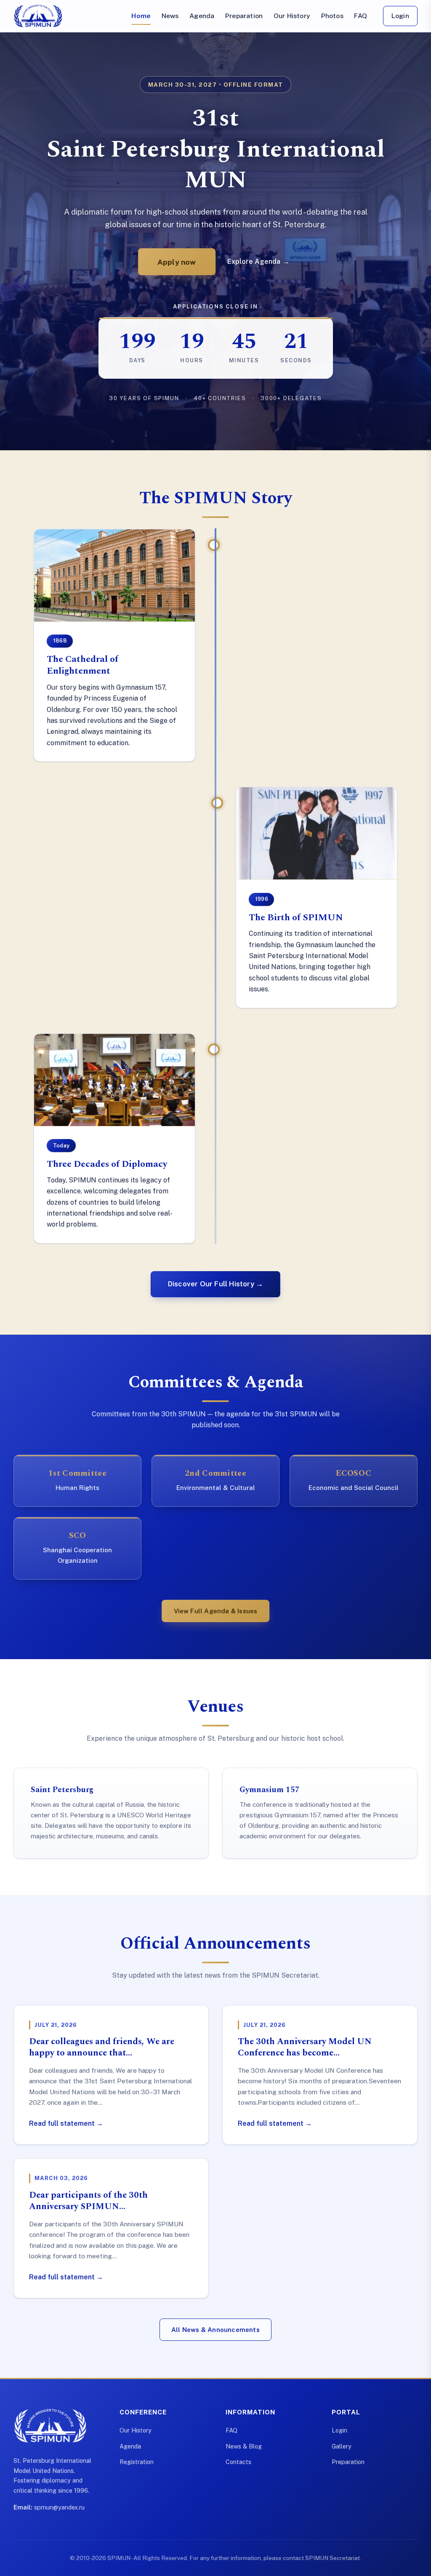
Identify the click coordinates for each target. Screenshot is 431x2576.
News (170, 16)
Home (141, 16)
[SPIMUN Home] (38, 16)
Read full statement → (66, 2123)
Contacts (238, 2462)
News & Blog (244, 2446)
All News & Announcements (215, 2330)
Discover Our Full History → (215, 1284)
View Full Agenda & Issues (216, 1611)
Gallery (342, 2446)
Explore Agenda (258, 262)
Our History (292, 16)
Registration (137, 2462)
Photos (332, 16)
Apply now (177, 262)
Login (400, 16)
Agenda (202, 16)
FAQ (360, 16)
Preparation (244, 16)
